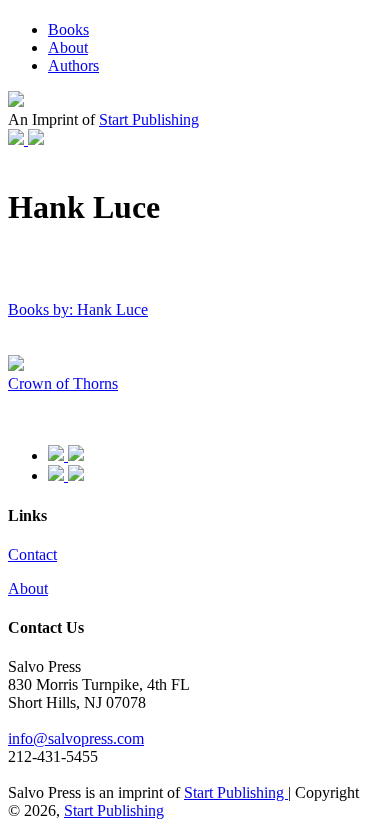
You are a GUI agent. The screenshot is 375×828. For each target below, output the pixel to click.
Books (68, 29)
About (68, 47)
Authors (73, 65)
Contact (32, 554)
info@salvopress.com (76, 738)
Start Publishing (149, 119)
